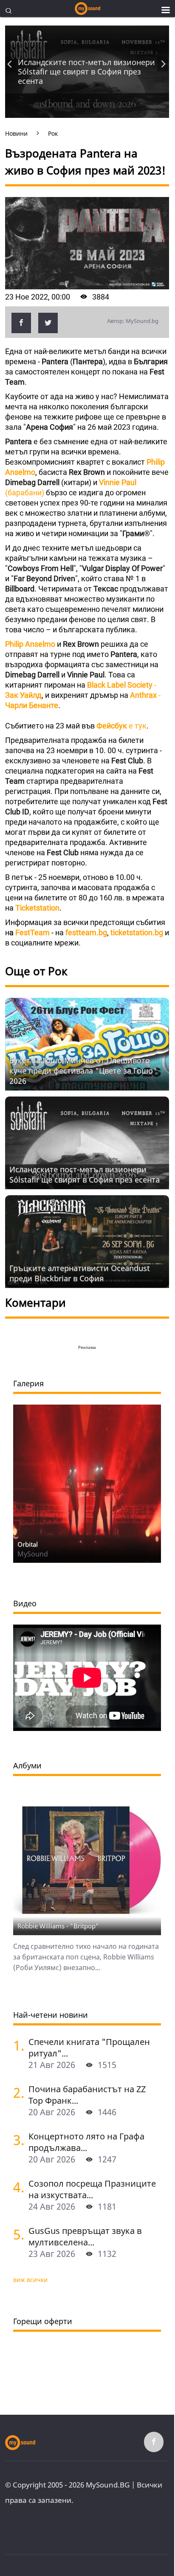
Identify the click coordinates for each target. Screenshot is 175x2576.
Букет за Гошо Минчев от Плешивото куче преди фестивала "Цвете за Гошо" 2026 (83, 1071)
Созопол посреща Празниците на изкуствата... (92, 2189)
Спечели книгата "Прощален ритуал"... (89, 2048)
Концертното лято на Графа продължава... (86, 2142)
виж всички (30, 2280)
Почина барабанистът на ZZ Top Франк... (87, 2095)
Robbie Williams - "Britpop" (58, 1926)
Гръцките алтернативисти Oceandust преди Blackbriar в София (80, 1273)
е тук (121, 726)
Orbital (28, 1544)
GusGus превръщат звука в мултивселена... (85, 2236)
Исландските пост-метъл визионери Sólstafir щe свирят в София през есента (86, 71)
